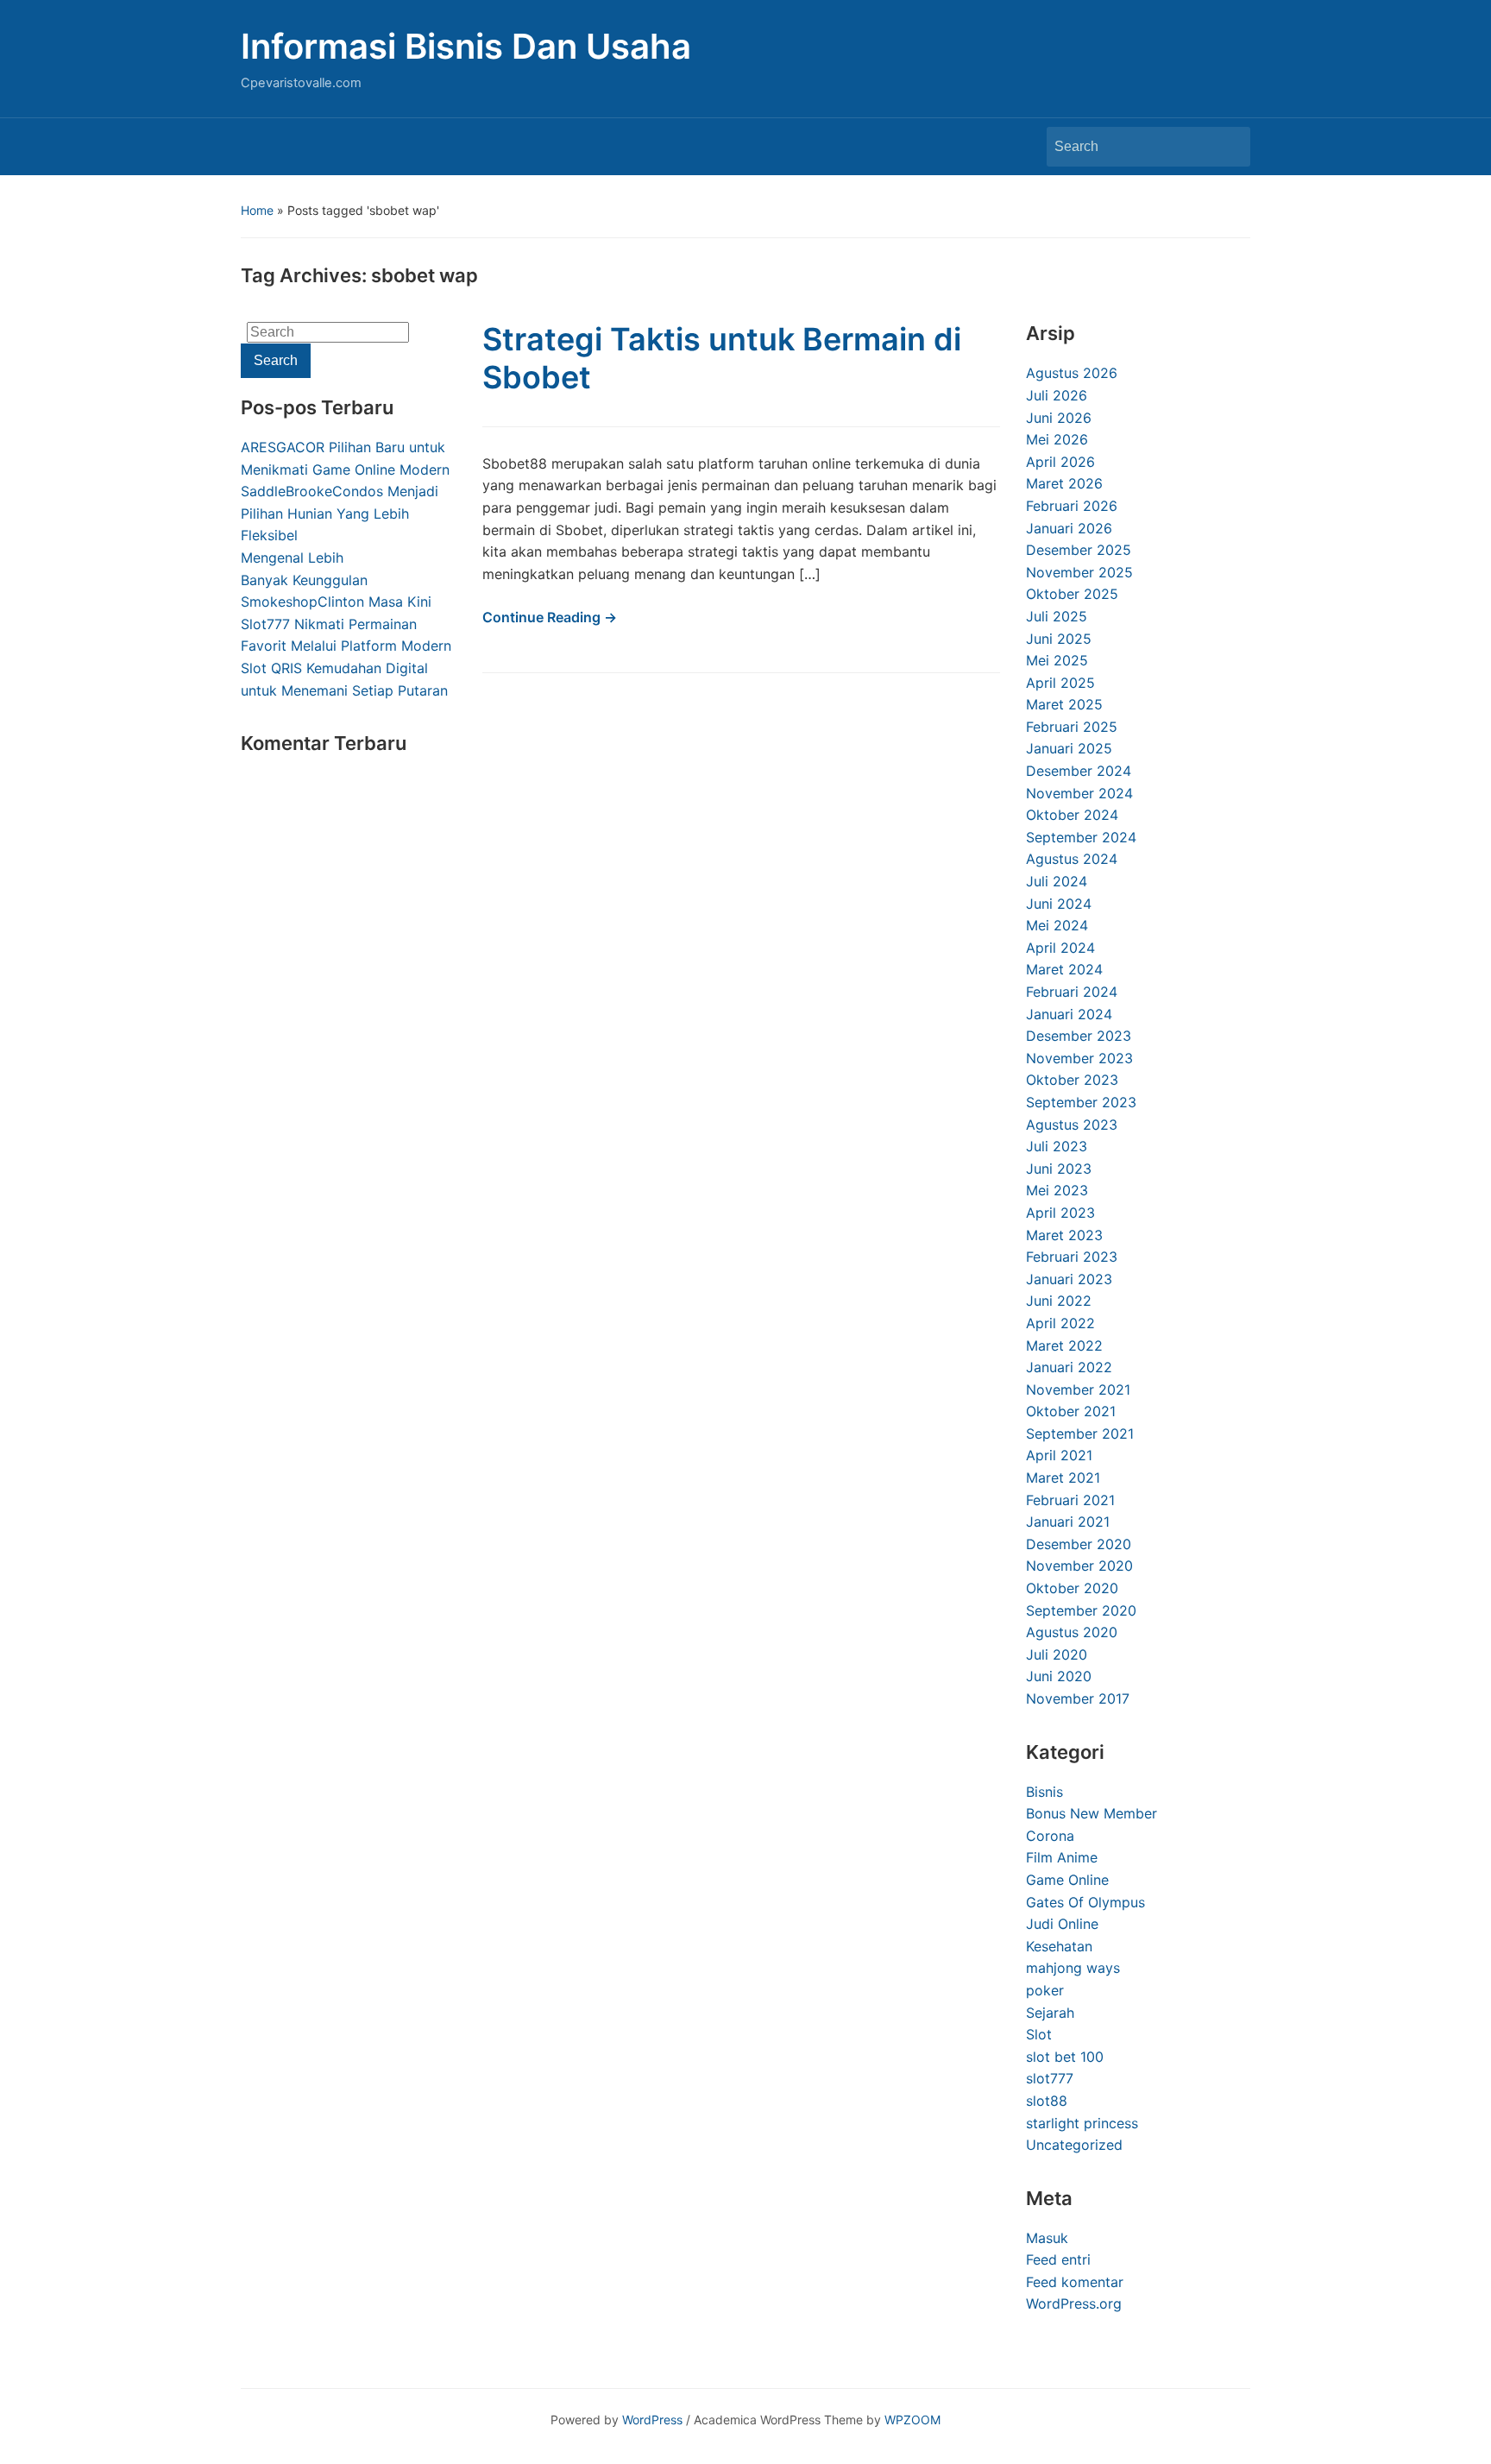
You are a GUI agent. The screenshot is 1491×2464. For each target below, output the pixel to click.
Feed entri (1058, 2259)
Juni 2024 (1059, 904)
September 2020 (1081, 1610)
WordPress (652, 2420)
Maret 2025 (1064, 704)
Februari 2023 (1072, 1257)
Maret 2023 (1064, 1235)
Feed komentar (1075, 2282)
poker (1045, 1990)
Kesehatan (1059, 1946)
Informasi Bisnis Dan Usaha (466, 46)
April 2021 (1059, 1455)
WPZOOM (912, 2420)
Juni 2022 (1059, 1301)
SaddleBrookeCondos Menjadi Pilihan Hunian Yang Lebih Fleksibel (340, 513)
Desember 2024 (1079, 771)
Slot (1039, 2034)
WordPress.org (1074, 2303)
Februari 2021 (1070, 1500)
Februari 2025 (1072, 727)
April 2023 (1060, 1213)
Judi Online (1062, 1924)
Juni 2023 (1059, 1169)
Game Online (1067, 1880)
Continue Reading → (550, 617)
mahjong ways (1073, 1968)
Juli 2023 (1057, 1146)
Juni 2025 (1059, 639)
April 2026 (1060, 462)
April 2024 (1060, 948)
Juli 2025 (1057, 616)
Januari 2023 (1069, 1279)
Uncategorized (1074, 2145)
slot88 (1047, 2101)
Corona (1050, 1836)
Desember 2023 (1079, 1036)
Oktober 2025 (1072, 594)
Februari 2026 (1072, 506)
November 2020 (1079, 1566)
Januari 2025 (1069, 748)
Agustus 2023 (1072, 1125)
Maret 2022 (1064, 1345)
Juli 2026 (1057, 395)
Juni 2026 (1059, 418)
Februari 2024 (1072, 992)
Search (1229, 147)
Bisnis (1044, 1792)
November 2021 (1078, 1390)
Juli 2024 (1057, 881)
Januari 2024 (1069, 1014)
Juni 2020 (1059, 1676)
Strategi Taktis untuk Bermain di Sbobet (722, 358)
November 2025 (1079, 572)
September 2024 (1081, 837)
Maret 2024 (1064, 969)
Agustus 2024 (1072, 859)
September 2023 (1081, 1102)
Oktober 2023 (1072, 1080)
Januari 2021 (1068, 1522)
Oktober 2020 (1072, 1588)
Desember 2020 (1079, 1544)
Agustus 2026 (1072, 373)
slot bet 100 (1065, 2057)
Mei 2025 (1057, 660)
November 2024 (1079, 793)
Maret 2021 (1063, 1478)
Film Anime (1062, 1857)
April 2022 (1060, 1323)
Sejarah (1050, 2013)
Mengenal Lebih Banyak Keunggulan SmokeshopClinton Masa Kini (336, 580)
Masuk (1047, 2238)
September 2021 (1080, 1434)
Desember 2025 (1079, 550)
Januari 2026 (1069, 528)
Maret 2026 (1064, 483)
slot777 (1050, 2078)
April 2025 (1060, 683)
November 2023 (1079, 1058)
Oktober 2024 (1072, 815)
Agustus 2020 (1072, 1632)
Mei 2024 (1057, 925)
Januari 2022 (1069, 1367)
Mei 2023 (1057, 1190)
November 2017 (1078, 1698)
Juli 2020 (1057, 1654)
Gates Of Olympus (1085, 1902)
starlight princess (1082, 2123)
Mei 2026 (1057, 439)
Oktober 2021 (1071, 1411)
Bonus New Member (1092, 1813)
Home (257, 210)
